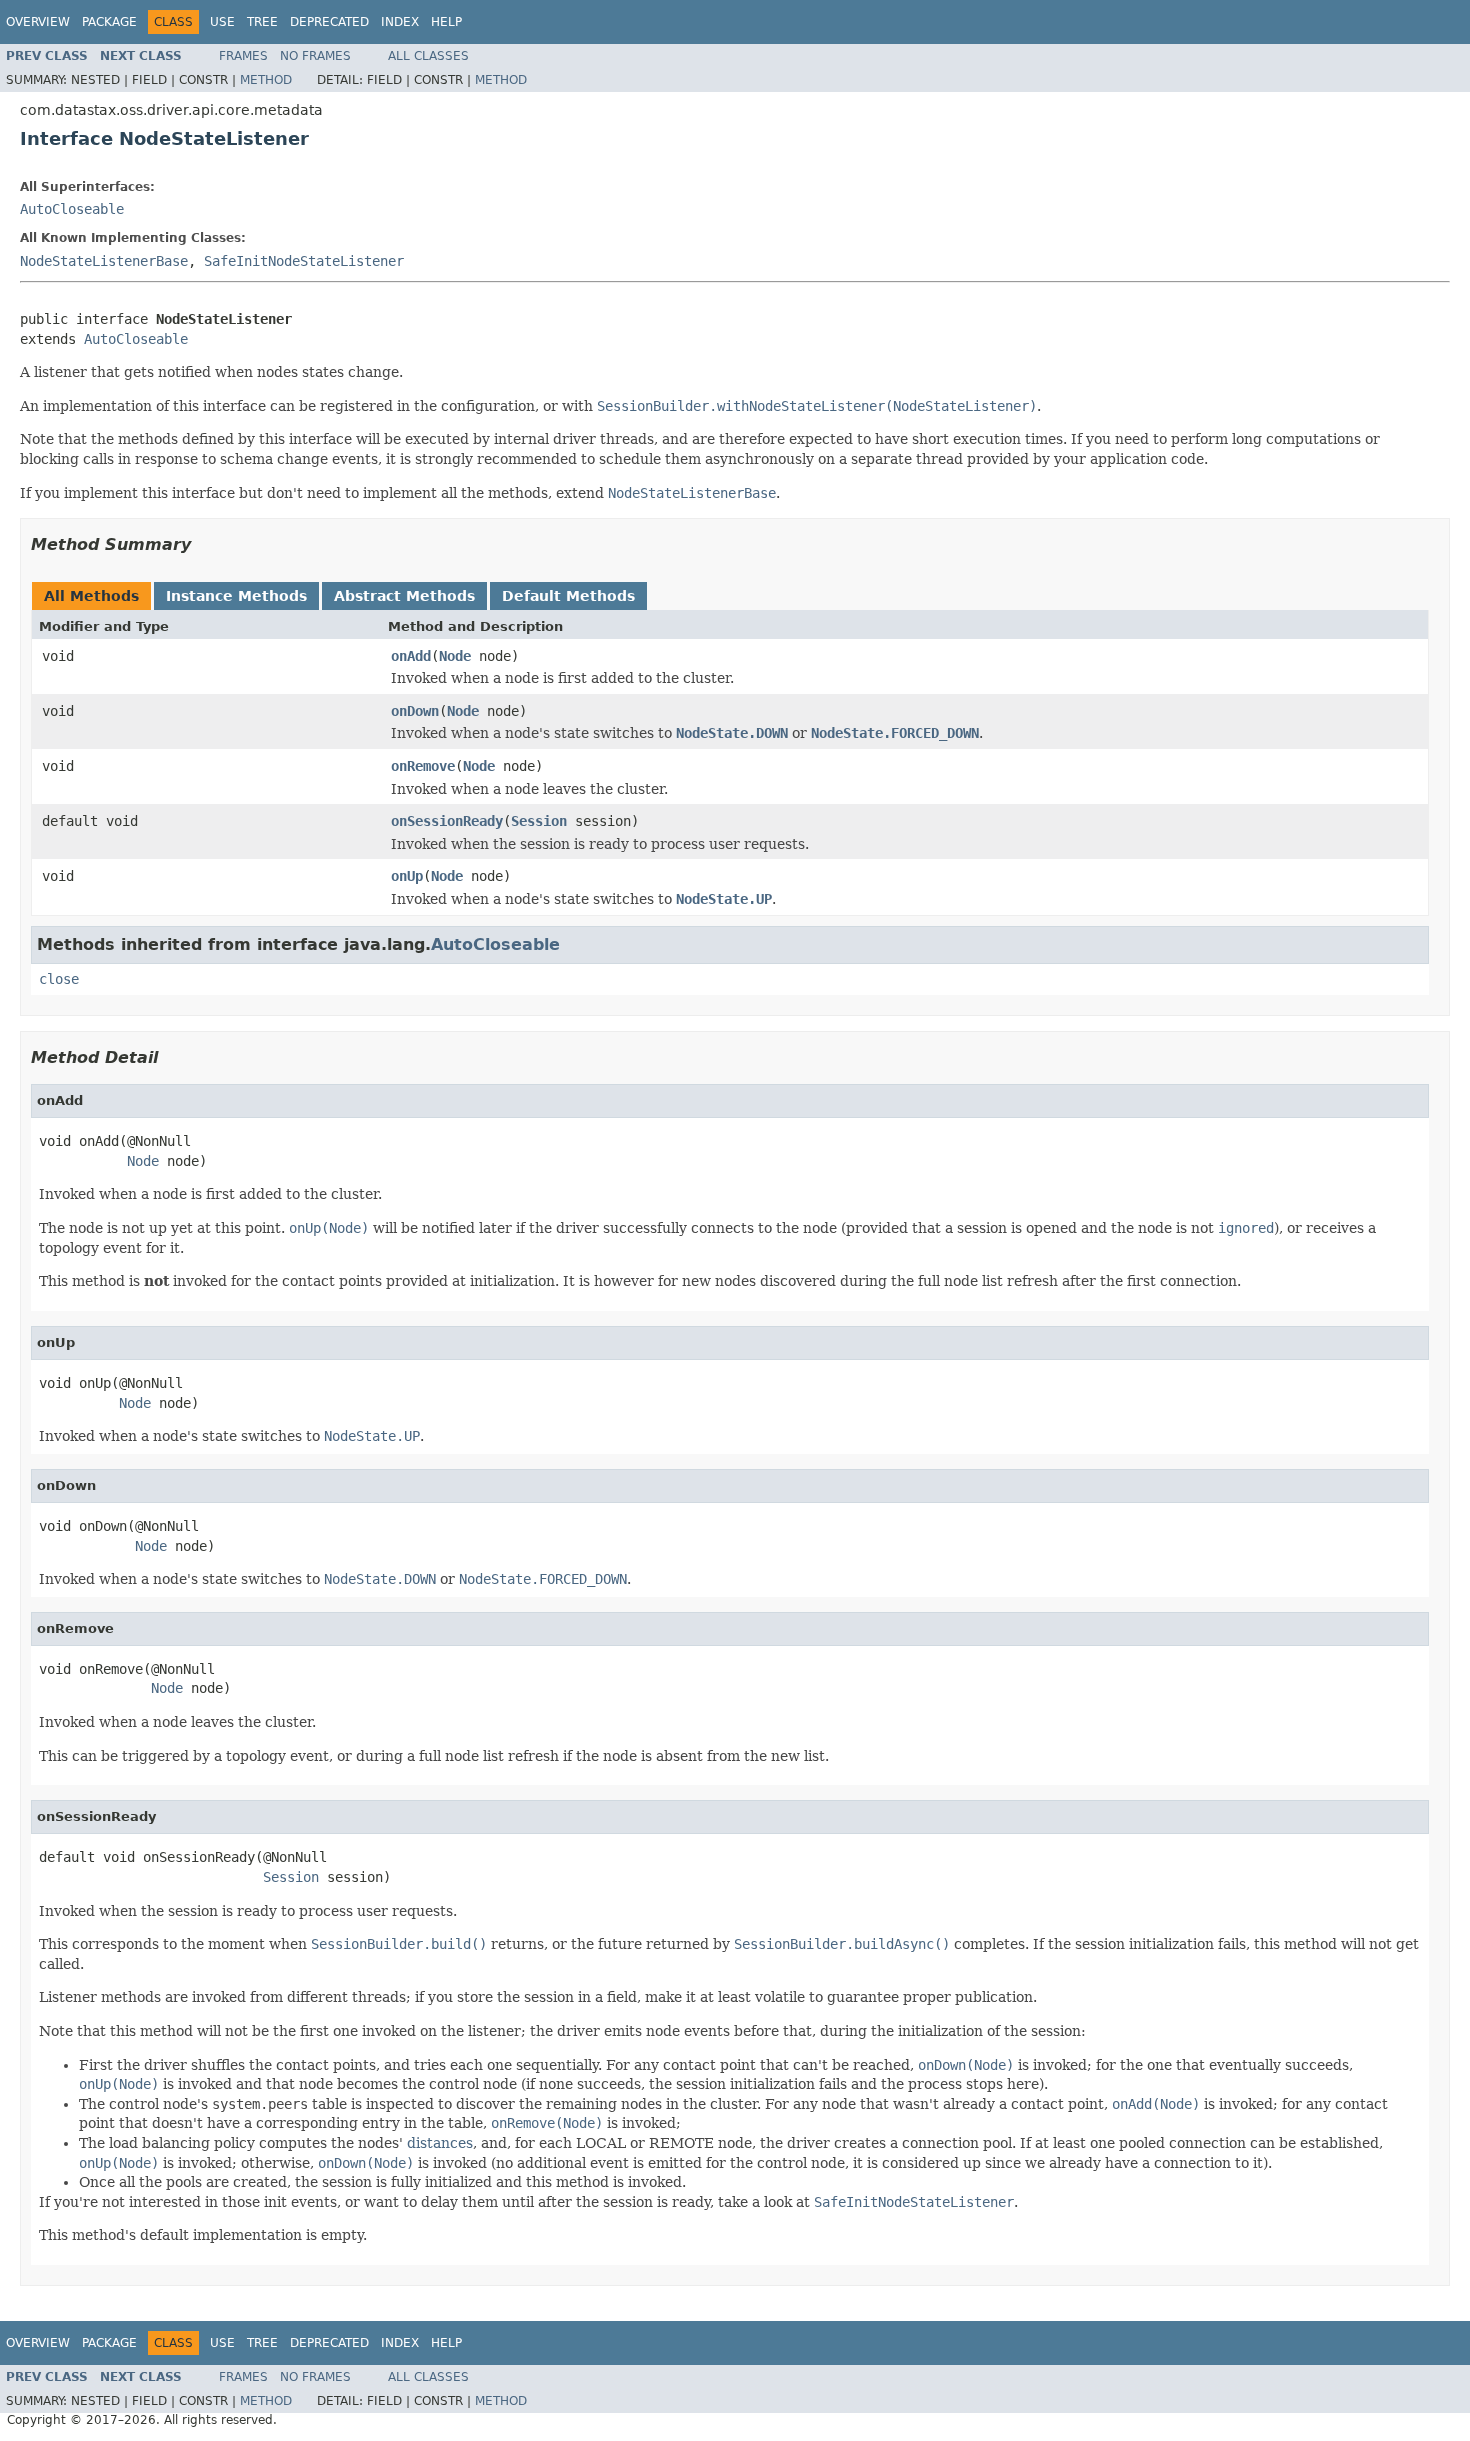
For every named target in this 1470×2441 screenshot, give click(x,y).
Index (400, 22)
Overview (38, 22)
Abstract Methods (404, 596)
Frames (243, 56)
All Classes (428, 56)
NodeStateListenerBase (104, 261)
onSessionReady (447, 821)
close (59, 979)
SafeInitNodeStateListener (304, 261)
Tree (262, 22)
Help (446, 22)
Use (222, 22)
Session (539, 821)
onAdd (411, 656)
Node (455, 656)
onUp (407, 876)
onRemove (423, 766)
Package (109, 22)
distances (440, 2143)
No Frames (315, 56)
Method (266, 80)
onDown (415, 711)
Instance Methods (236, 596)
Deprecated (329, 22)
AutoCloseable (72, 209)
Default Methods (568, 596)
